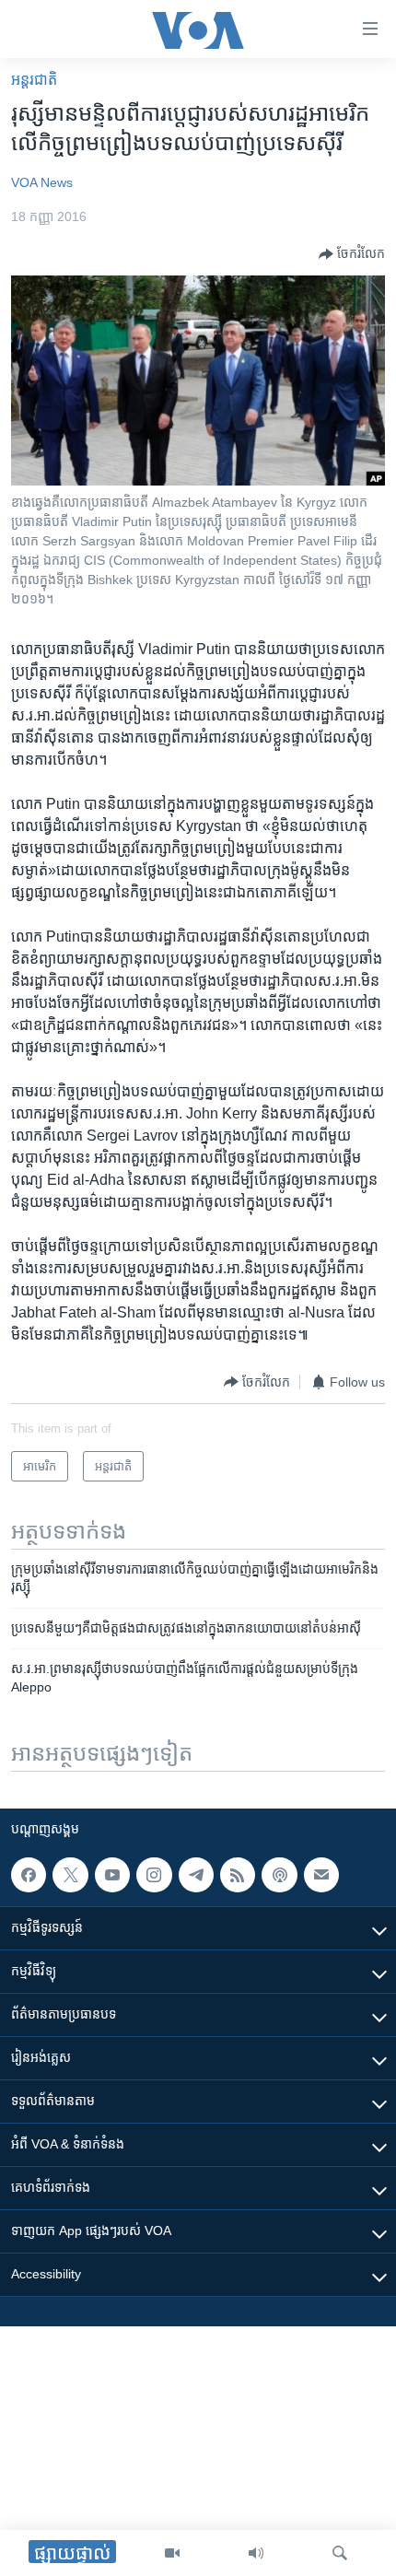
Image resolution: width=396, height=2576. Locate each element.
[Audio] (256, 2553)
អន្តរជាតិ (34, 80)
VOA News (42, 182)
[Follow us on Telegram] (196, 1875)
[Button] (352, 254)
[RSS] (238, 1875)
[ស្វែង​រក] (340, 2553)
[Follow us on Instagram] (154, 1875)
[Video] (172, 2553)
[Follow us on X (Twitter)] (70, 1875)
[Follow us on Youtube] (112, 1875)
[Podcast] (279, 1875)
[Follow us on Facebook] (29, 1875)
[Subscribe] (321, 1875)
